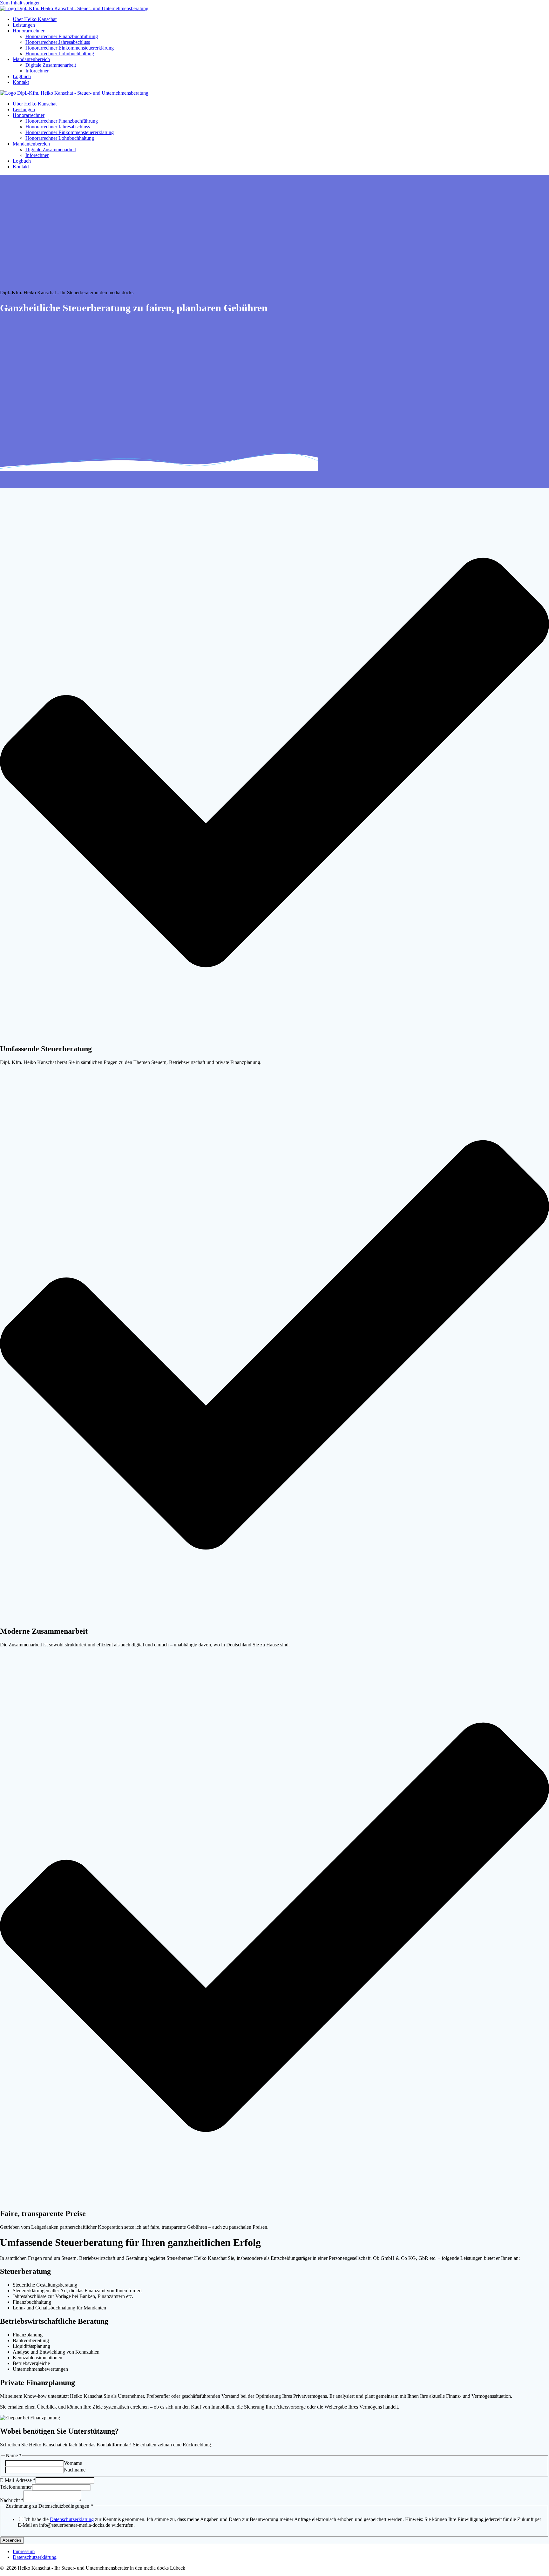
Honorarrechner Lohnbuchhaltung (60, 54)
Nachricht (12, 2500)
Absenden (12, 2540)
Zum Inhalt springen (20, 3)
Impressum (24, 2551)
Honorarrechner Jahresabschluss (58, 42)
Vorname (73, 2463)
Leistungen (24, 25)
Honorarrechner (29, 31)
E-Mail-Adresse (18, 2480)
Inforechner (37, 71)
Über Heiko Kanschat (35, 19)
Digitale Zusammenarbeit (51, 65)
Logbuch (22, 76)
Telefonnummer (16, 2487)
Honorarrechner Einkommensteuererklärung (70, 48)
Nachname (75, 2470)
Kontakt (21, 82)
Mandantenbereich (31, 59)
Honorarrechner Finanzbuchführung (62, 36)
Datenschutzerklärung (72, 2519)
